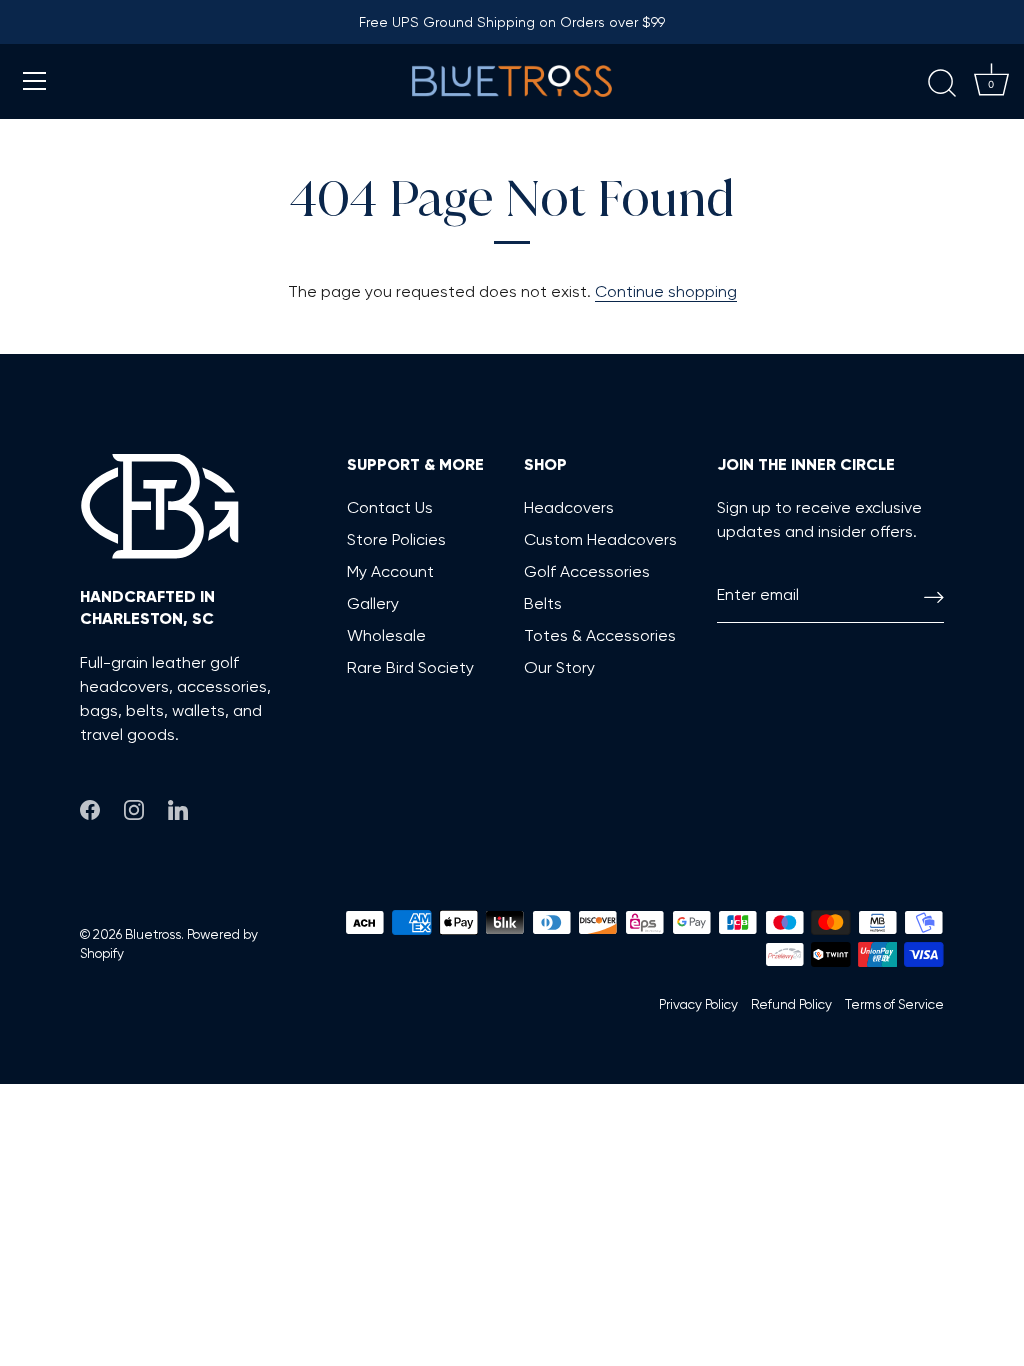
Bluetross (153, 934)
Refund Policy (791, 1004)
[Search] (942, 84)
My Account (390, 571)
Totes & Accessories (600, 635)
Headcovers (569, 507)
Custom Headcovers (600, 539)
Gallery (373, 603)
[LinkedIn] (178, 806)
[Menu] (35, 81)
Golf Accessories (587, 571)
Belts (543, 603)
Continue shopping (666, 291)
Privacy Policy (698, 1004)
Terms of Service (894, 1004)
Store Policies (396, 539)
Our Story (559, 667)
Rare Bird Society (410, 667)
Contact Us (390, 507)
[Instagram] (134, 806)
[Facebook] (90, 806)
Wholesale (386, 635)
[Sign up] (934, 595)
